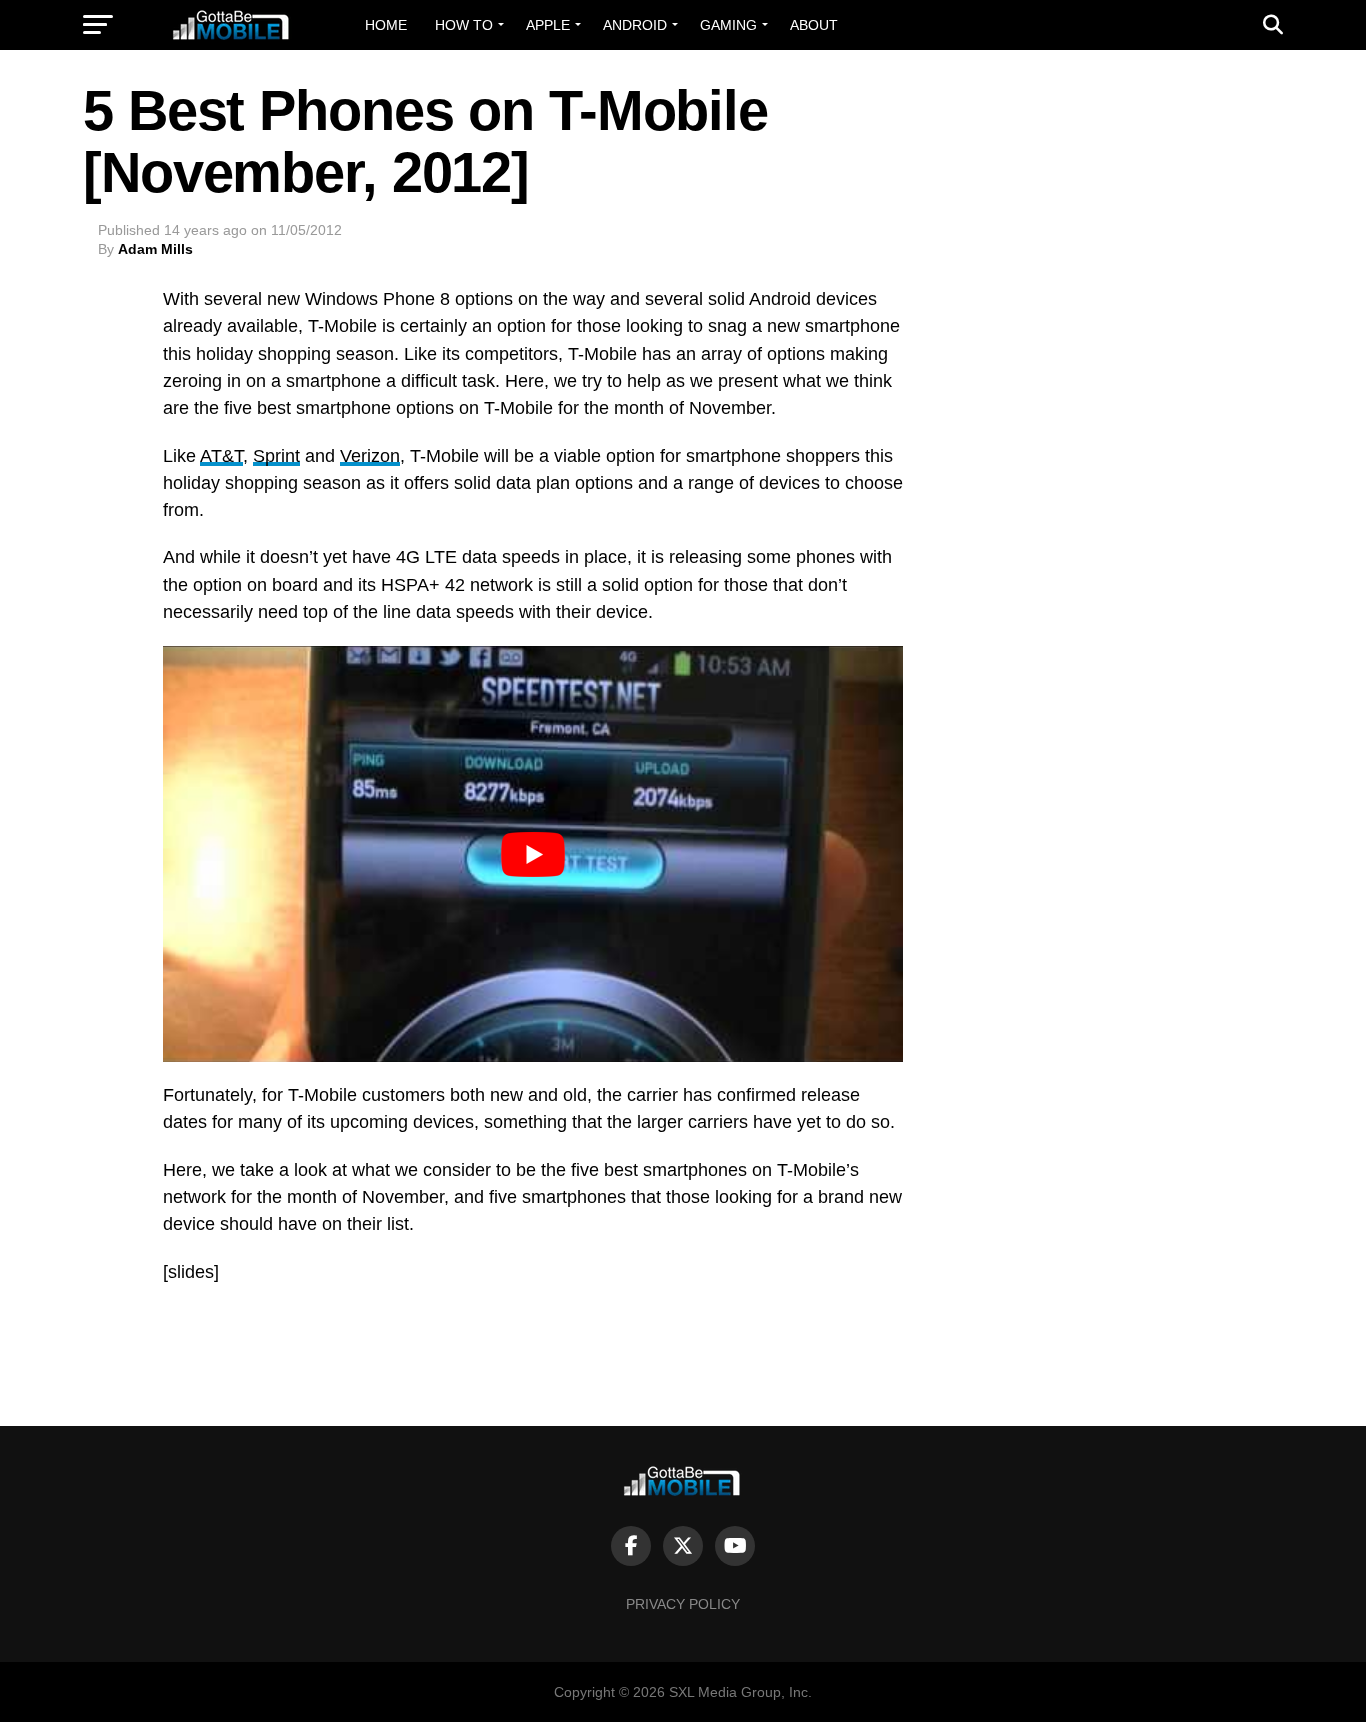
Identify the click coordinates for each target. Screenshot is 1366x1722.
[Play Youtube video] (533, 854)
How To (464, 25)
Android (635, 25)
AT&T (221, 456)
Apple (548, 25)
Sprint (276, 456)
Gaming (728, 25)
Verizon (370, 456)
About (814, 25)
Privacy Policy (683, 1604)
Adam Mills (155, 249)
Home (386, 25)
